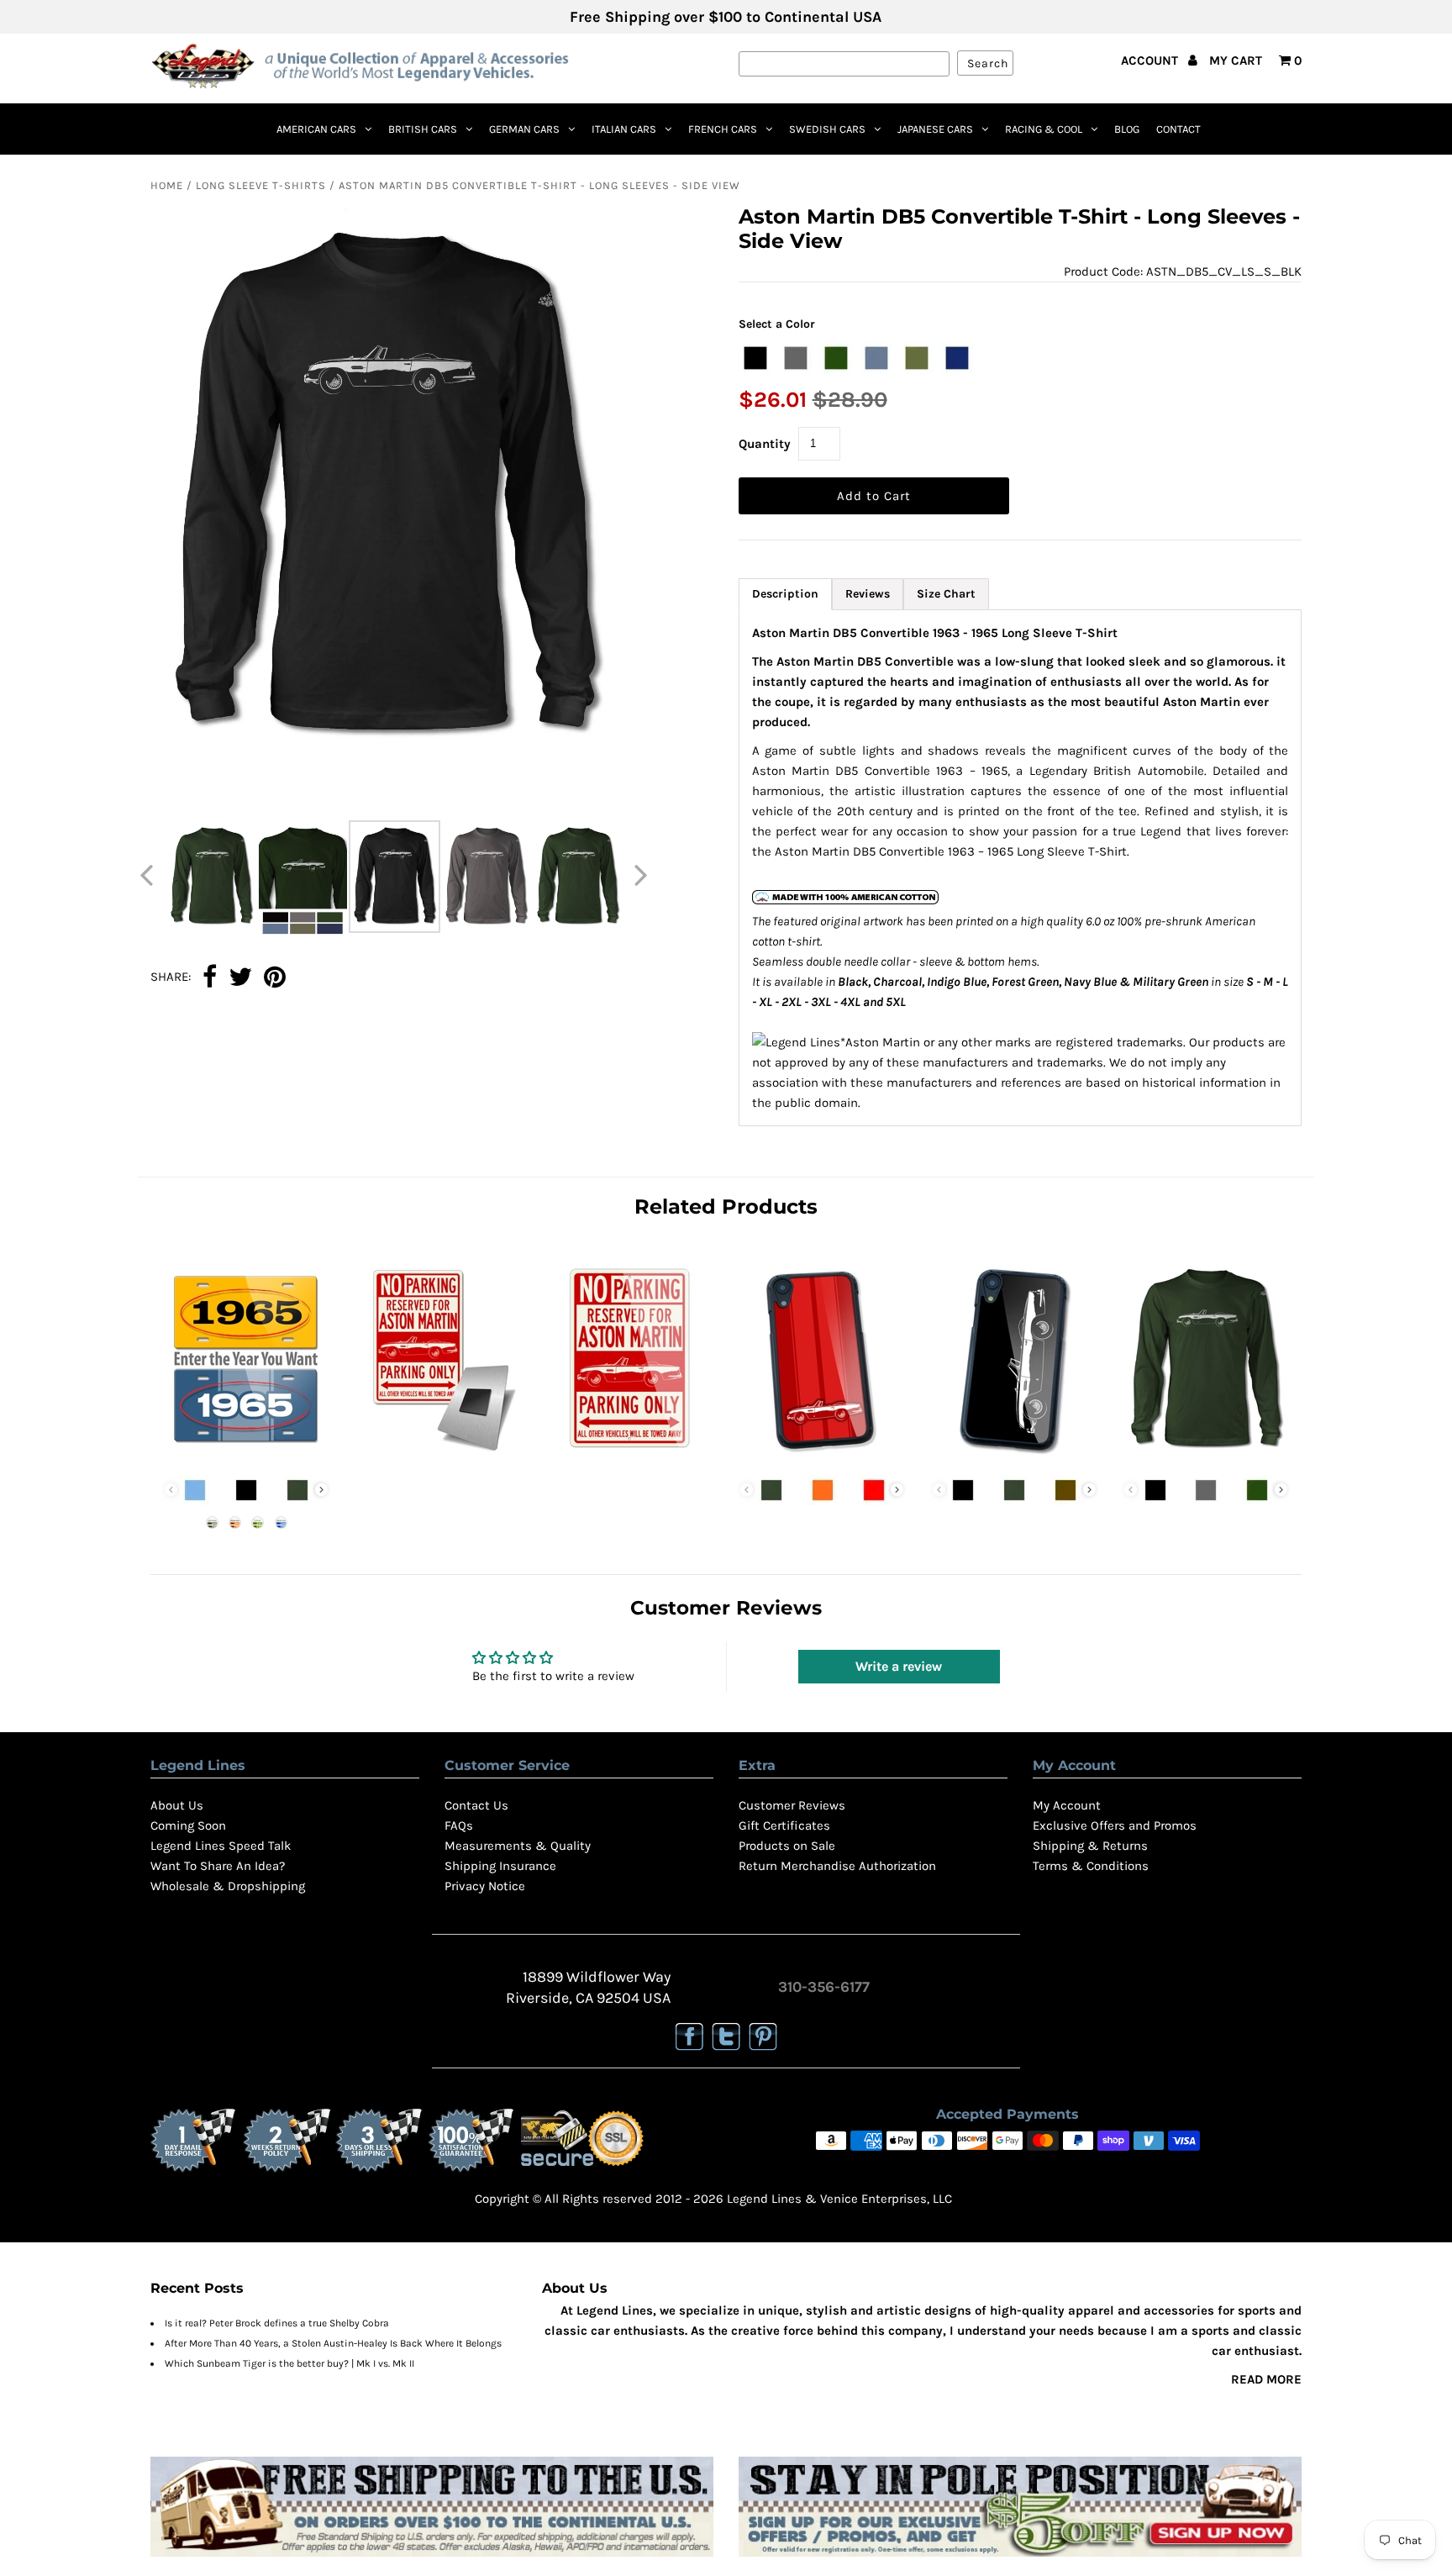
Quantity (765, 444)
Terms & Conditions (1091, 1866)
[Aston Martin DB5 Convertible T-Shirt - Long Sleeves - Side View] (1206, 1457)
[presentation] (321, 1490)
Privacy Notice (485, 1886)
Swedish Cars (827, 129)
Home (167, 185)
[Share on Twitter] (240, 978)
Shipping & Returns (1090, 1846)
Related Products (726, 1206)
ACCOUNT (1151, 61)
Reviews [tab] (868, 594)
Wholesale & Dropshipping (228, 1886)
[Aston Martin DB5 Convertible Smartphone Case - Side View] (1014, 1457)
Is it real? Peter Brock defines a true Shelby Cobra (277, 2323)
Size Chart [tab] (946, 594)
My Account (1067, 1805)
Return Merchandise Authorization (837, 1866)
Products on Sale (787, 1846)
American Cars (316, 129)
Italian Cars (624, 129)
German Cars (524, 129)
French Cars (723, 129)
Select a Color (777, 324)
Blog (1127, 129)
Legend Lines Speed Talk (221, 1846)
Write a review (899, 1666)
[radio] (755, 358)
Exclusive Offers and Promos (1115, 1825)
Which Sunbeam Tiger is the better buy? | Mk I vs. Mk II (289, 2363)
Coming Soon (188, 1825)
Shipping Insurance (500, 1866)
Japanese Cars (935, 129)
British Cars (423, 129)
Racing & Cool (1044, 129)
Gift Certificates (784, 1825)
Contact (1178, 129)
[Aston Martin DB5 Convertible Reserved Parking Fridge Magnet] (438, 1457)
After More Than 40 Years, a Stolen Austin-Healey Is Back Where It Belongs (333, 2343)
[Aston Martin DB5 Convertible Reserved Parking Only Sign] (630, 1457)
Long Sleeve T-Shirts (261, 185)
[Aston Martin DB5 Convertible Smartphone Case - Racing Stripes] (822, 1457)
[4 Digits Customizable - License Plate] (246, 1457)
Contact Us (476, 1805)
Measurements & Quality (518, 1846)
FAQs (459, 1825)
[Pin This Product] (275, 978)
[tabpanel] (1021, 868)
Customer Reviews (792, 1805)
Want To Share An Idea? (218, 1866)
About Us (177, 1805)
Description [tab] (785, 594)
